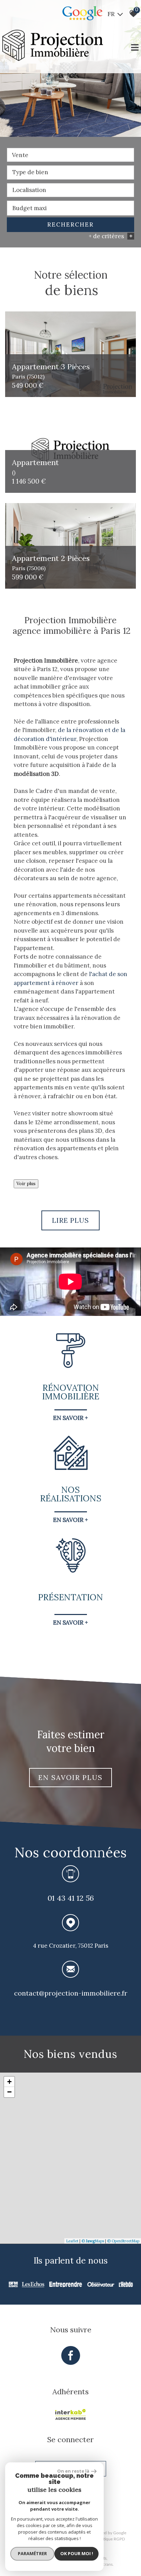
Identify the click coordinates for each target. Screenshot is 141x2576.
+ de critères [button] (111, 236)
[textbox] (70, 172)
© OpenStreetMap (123, 2241)
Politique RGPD (111, 2539)
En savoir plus (70, 1777)
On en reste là (73, 2471)
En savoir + (70, 1418)
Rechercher (70, 225)
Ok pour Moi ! (77, 2553)
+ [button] (9, 2082)
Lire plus (70, 1220)
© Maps (93, 2241)
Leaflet (72, 2241)
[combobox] (70, 155)
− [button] (9, 2092)
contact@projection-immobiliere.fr (71, 1993)
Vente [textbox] (20, 155)
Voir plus (26, 1184)
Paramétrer (32, 2553)
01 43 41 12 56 (71, 1898)
